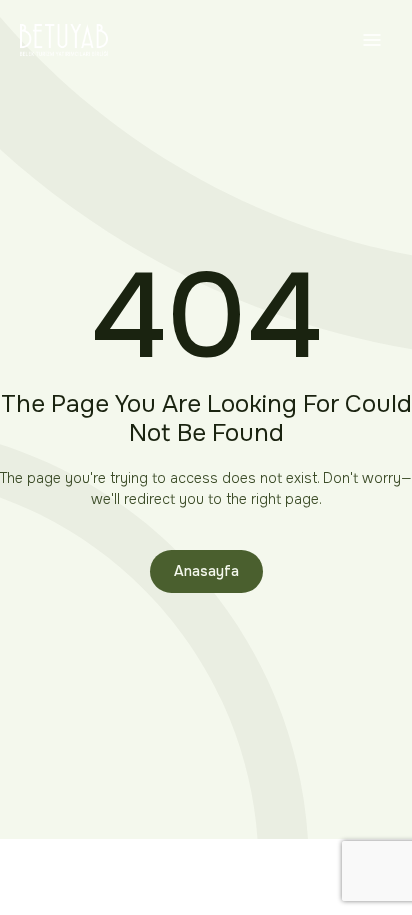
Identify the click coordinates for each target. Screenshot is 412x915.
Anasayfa (206, 571)
